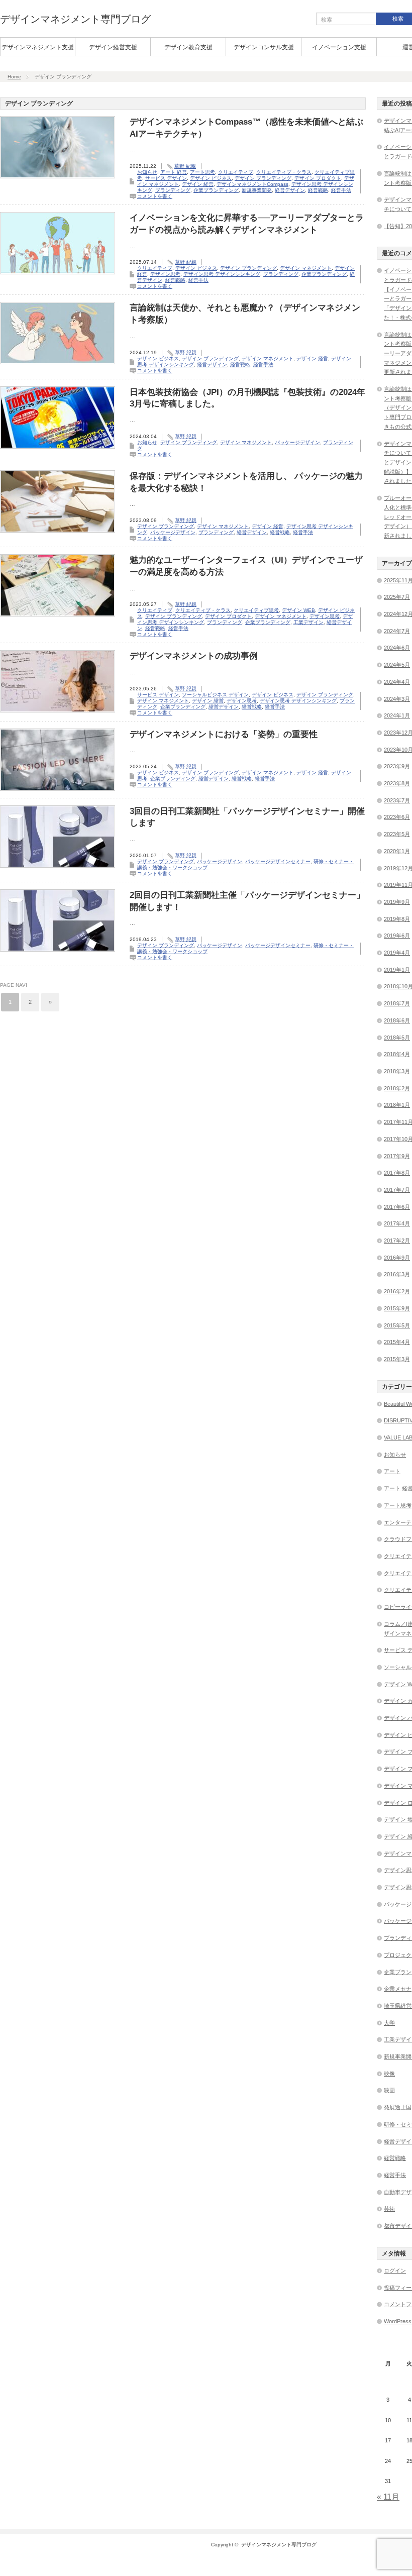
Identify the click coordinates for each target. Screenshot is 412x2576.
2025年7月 (397, 597)
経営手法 (341, 190)
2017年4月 (397, 1223)
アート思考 (202, 172)
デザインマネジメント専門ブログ (75, 19)
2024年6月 (397, 648)
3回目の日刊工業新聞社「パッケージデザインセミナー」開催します (247, 817)
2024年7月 (397, 631)
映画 (389, 2090)
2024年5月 (397, 665)
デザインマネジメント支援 (38, 47)
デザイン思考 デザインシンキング (222, 274)
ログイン (395, 2271)
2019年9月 (397, 902)
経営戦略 (318, 190)
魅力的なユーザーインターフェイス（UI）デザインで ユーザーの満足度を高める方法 (246, 566)
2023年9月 (397, 766)
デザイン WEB (298, 610)
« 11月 (388, 2497)
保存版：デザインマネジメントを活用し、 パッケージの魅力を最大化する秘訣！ (246, 482)
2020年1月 (397, 851)
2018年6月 (397, 1020)
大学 (389, 2023)
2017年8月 (397, 1173)
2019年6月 (397, 936)
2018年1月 (397, 1105)
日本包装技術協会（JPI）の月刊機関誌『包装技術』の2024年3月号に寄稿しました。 (247, 398)
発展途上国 (398, 2107)
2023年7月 (397, 800)
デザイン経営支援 (113, 47)
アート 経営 (174, 172)
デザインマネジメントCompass (252, 184)
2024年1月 (397, 715)
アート (392, 1471)
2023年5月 (397, 834)
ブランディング (173, 190)
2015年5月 (397, 1325)
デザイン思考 (165, 274)
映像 (389, 2074)
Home (14, 77)
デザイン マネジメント (306, 268)
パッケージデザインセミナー (278, 861)
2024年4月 (397, 682)
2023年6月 (397, 817)
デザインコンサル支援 (264, 47)
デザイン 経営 (198, 184)
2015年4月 (397, 1342)
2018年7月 (397, 1003)
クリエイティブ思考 (256, 610)
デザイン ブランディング (263, 178)
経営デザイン (290, 190)
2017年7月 (397, 1190)
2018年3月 (397, 1071)
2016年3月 (397, 1274)
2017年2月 (397, 1241)
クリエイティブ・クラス (284, 172)
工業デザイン (308, 622)
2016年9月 (397, 1258)
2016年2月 (397, 1291)
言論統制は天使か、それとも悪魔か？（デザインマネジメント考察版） (245, 314)
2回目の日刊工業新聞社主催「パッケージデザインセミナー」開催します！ (247, 901)
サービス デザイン (166, 178)
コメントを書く (155, 196)
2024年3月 (397, 699)
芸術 (389, 2209)
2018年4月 (397, 1054)
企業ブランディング (216, 190)
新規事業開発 (257, 190)
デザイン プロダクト (318, 178)
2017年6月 (397, 1207)
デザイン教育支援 (188, 47)
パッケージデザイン (297, 442)
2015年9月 (397, 1308)
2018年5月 (397, 1038)
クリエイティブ (236, 172)
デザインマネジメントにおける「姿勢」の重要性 (224, 734)
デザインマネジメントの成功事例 (194, 656)
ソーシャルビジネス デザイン (215, 695)
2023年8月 (397, 783)
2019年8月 (397, 919)
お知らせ (147, 172)
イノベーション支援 (339, 47)
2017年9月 (397, 1156)
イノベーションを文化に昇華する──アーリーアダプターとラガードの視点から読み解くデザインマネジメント (247, 224)
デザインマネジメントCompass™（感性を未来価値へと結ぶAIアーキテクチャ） (246, 128)
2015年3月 (397, 1359)
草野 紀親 (185, 166)
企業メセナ (398, 1989)
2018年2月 (397, 1088)
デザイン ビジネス (211, 178)
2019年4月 (397, 953)
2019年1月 (397, 970)
